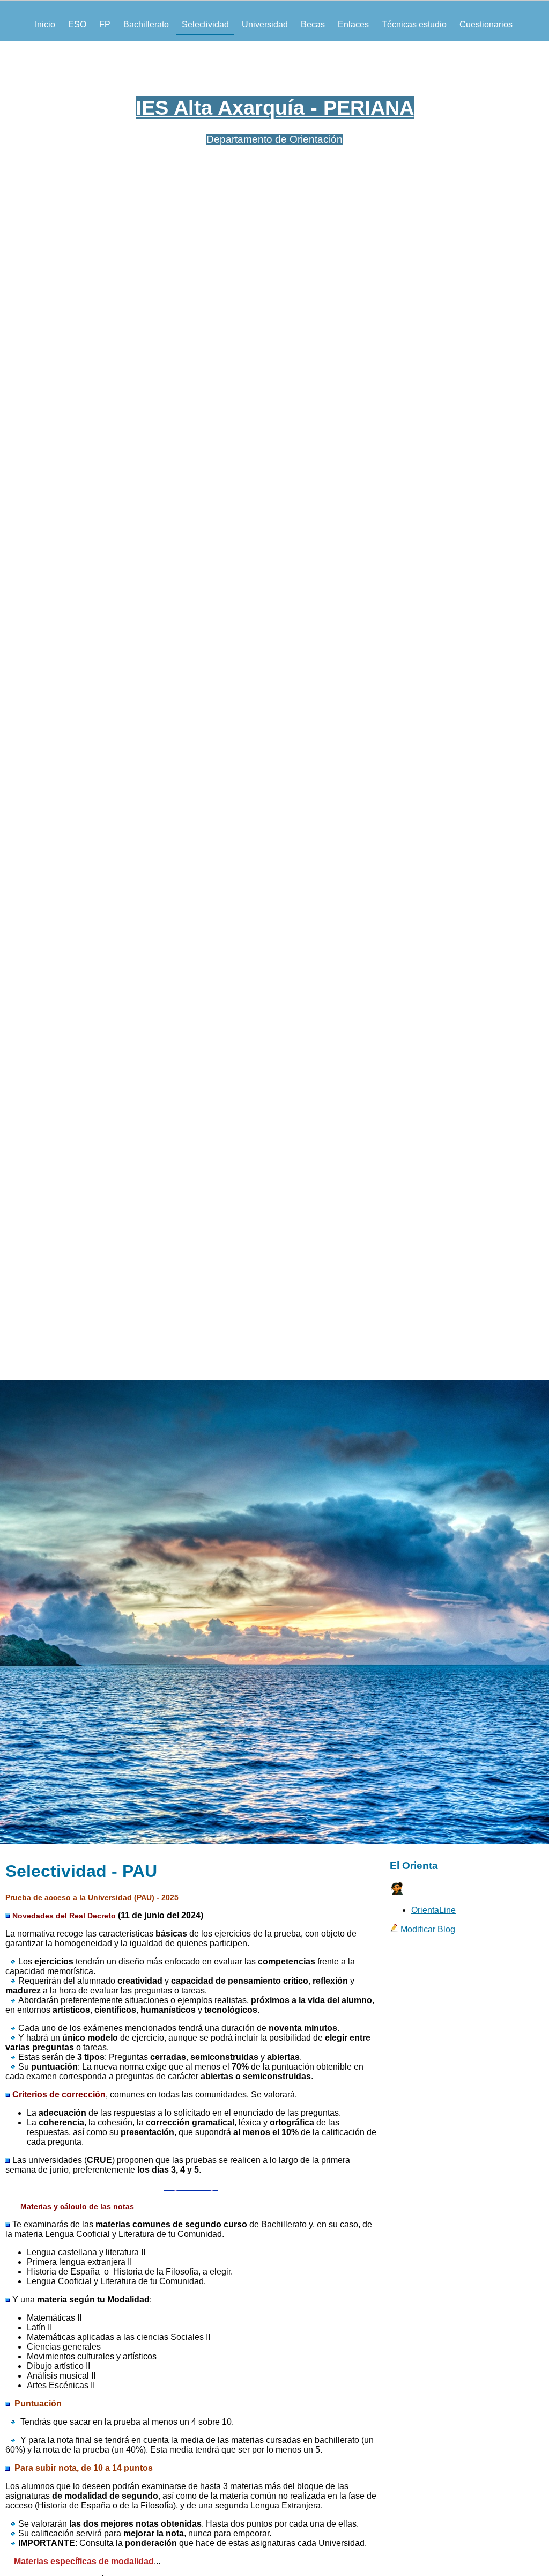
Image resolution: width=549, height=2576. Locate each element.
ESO (77, 24)
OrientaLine (433, 1910)
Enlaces (353, 24)
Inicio (45, 24)
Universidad (265, 24)
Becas (313, 24)
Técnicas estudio (414, 24)
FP (105, 24)
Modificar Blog (427, 1929)
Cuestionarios (486, 24)
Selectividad (205, 24)
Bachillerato (146, 24)
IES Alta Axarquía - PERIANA (275, 108)
